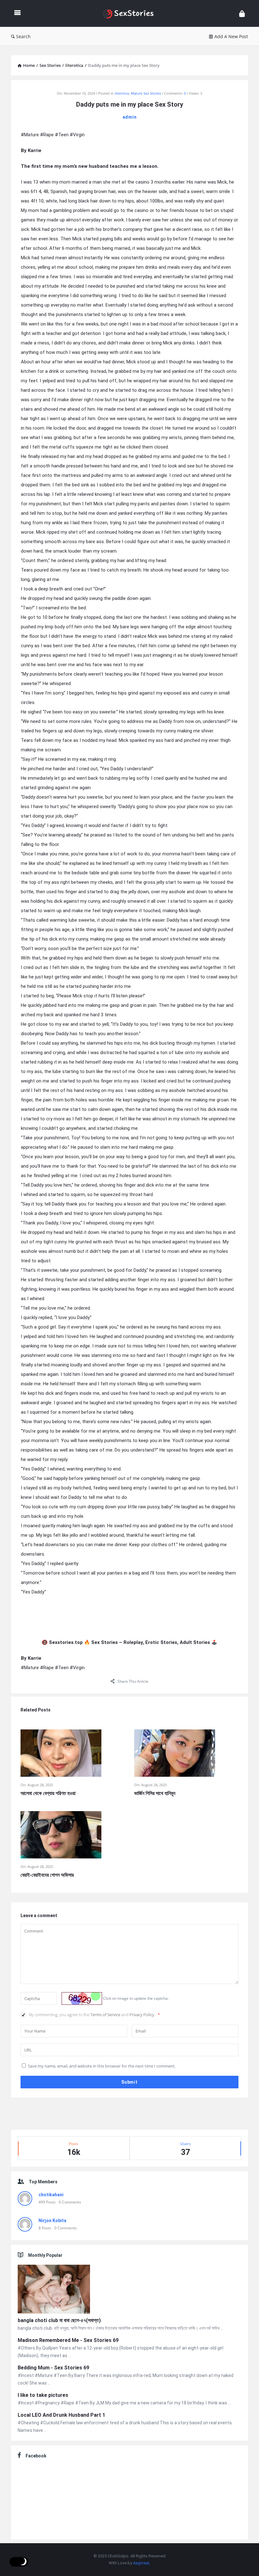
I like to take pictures (43, 2395)
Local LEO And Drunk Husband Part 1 (61, 2415)
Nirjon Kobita (52, 2221)
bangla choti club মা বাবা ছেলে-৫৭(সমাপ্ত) (59, 2320)
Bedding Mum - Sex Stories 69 (53, 2368)
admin (130, 117)
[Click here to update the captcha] (82, 1998)
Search (23, 36)
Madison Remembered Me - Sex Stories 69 (68, 2340)
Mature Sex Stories (146, 93)
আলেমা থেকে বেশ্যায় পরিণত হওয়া (48, 1793)
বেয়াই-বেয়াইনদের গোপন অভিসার (47, 1875)
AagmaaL (142, 2563)
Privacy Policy (142, 2015)
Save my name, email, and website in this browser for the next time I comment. (102, 2066)
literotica (122, 93)
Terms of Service (106, 2015)
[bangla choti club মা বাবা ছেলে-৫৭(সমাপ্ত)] (54, 2290)
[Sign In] (242, 13)
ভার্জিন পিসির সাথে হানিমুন (155, 1793)
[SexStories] (131, 13)
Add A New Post (231, 36)
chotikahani (51, 2195)
